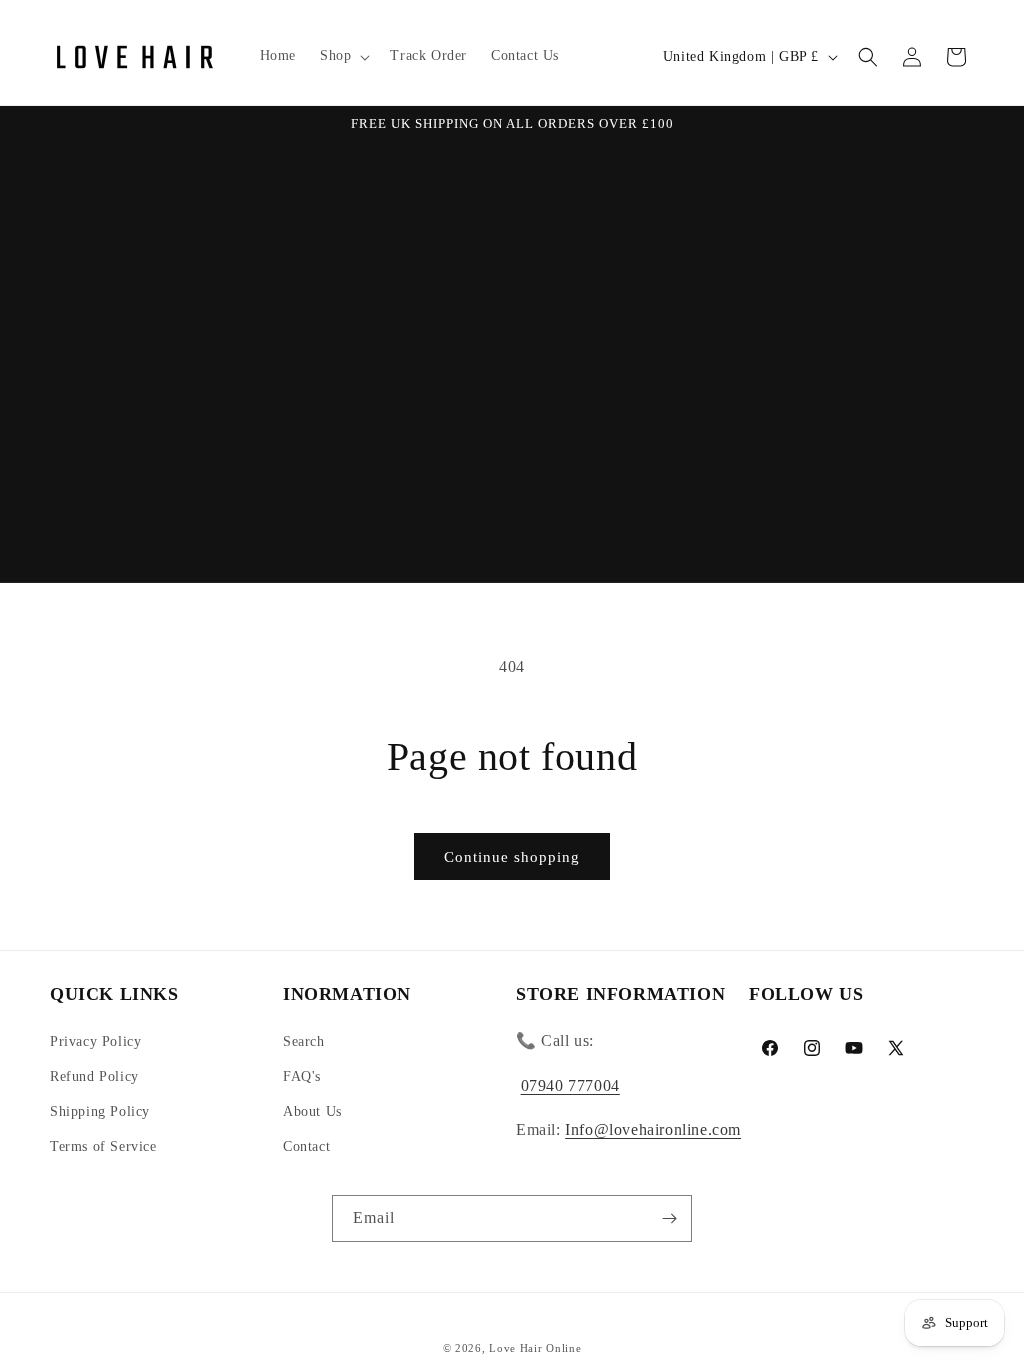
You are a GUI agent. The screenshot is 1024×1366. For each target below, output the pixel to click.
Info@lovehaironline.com (653, 1129)
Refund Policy (94, 1076)
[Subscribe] (669, 1218)
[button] (343, 56)
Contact (306, 1146)
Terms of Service (103, 1146)
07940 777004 (570, 1085)
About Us (312, 1111)
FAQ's (302, 1076)
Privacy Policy (95, 1041)
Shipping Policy (100, 1111)
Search (304, 1041)
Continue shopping (512, 857)
